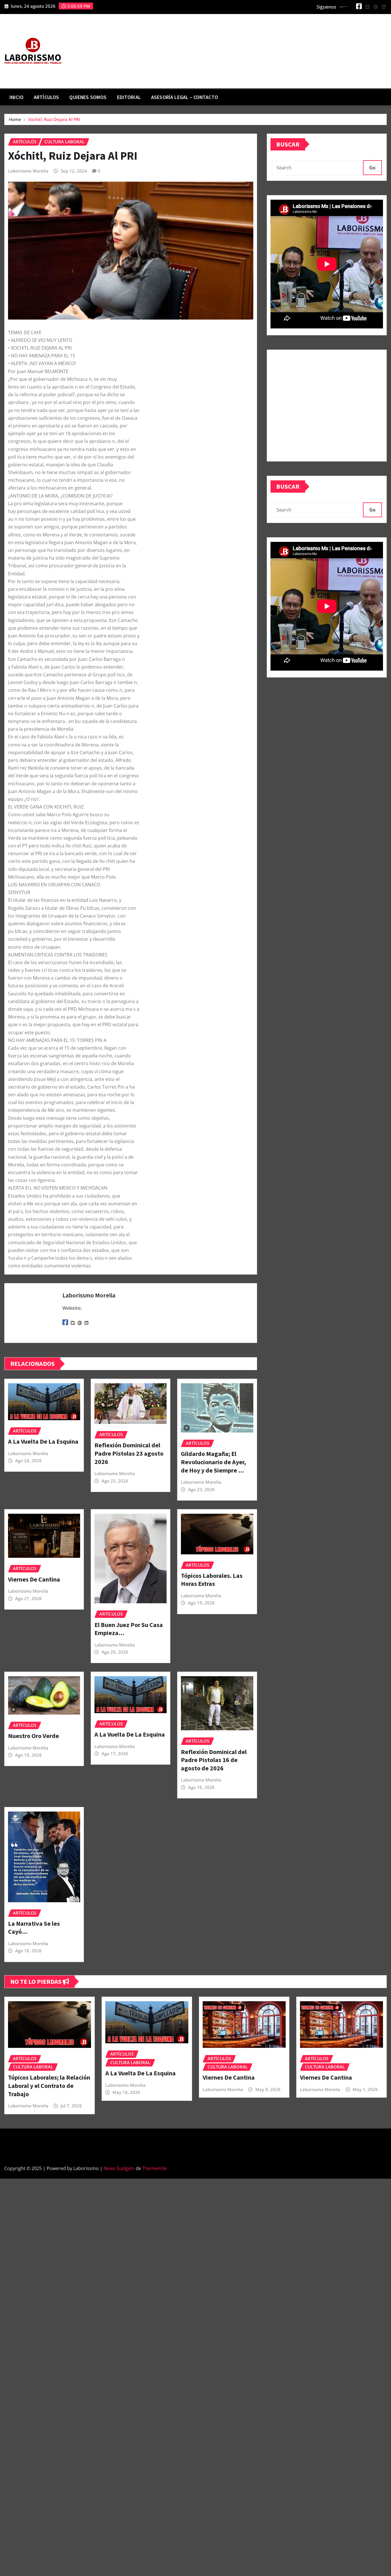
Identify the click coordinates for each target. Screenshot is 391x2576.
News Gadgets (119, 2168)
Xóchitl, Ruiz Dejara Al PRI (54, 119)
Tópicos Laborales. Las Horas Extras (212, 1580)
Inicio (16, 97)
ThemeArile (155, 2168)
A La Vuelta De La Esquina (43, 1441)
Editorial (129, 97)
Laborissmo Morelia (28, 171)
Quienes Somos (88, 97)
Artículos (46, 97)
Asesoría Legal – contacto (185, 97)
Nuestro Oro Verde (33, 1736)
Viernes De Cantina (34, 1579)
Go (372, 168)
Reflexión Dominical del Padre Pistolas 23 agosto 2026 (129, 1453)
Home (15, 119)
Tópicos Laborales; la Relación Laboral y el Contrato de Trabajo (49, 2085)
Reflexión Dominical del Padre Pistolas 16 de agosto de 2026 (214, 1760)
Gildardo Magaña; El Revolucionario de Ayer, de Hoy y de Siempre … (213, 1462)
